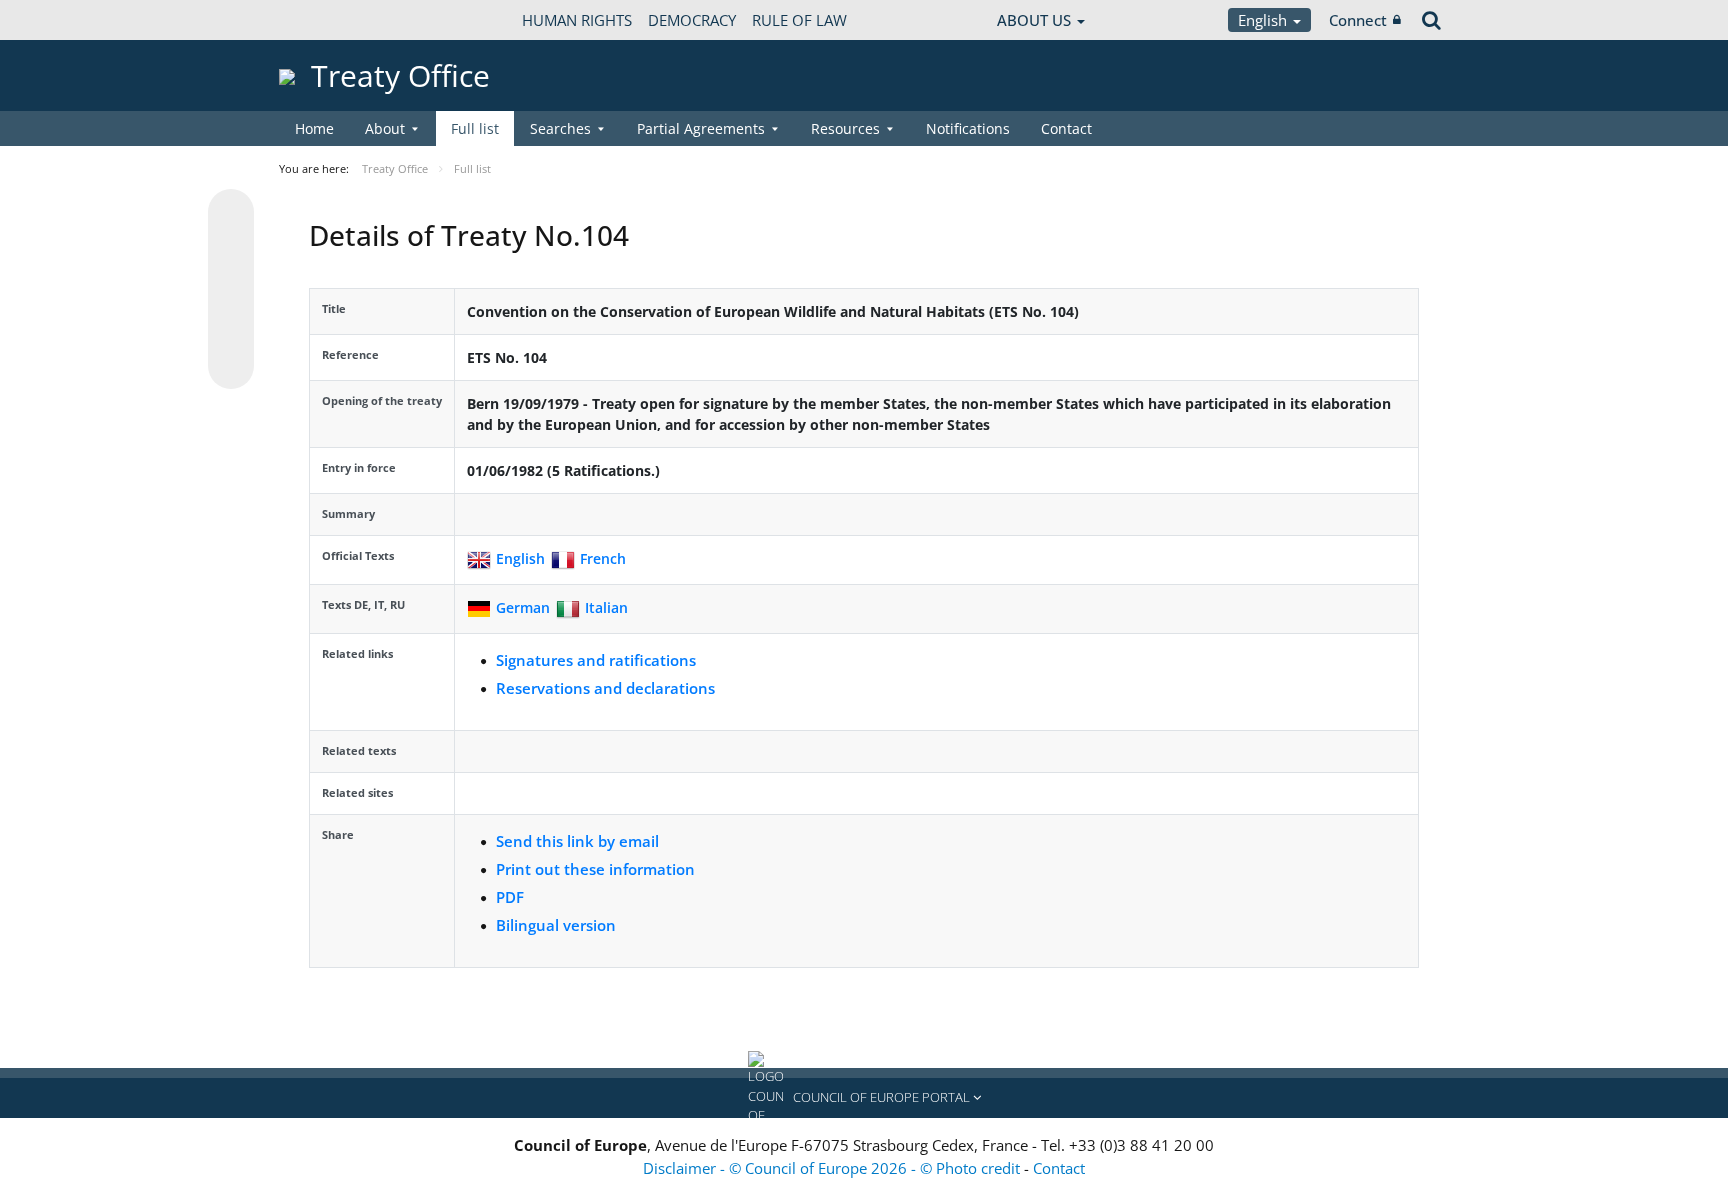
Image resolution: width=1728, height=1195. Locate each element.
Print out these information (595, 869)
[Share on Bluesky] (231, 214)
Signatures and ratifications (596, 660)
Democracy (692, 20)
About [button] (385, 128)
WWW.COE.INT (329, 20)
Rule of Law (799, 20)
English (1264, 20)
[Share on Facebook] (231, 290)
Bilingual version (556, 925)
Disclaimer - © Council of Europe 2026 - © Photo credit (833, 1168)
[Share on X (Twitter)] (231, 252)
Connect (1358, 20)
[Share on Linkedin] (231, 328)
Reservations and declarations (605, 688)
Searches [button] (560, 128)
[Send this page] (231, 366)
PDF (510, 897)
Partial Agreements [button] (701, 128)
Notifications (968, 128)
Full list (475, 128)
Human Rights (577, 20)
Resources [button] (845, 128)
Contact (1066, 128)
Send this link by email (577, 841)
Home (314, 128)
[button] (864, 1098)
